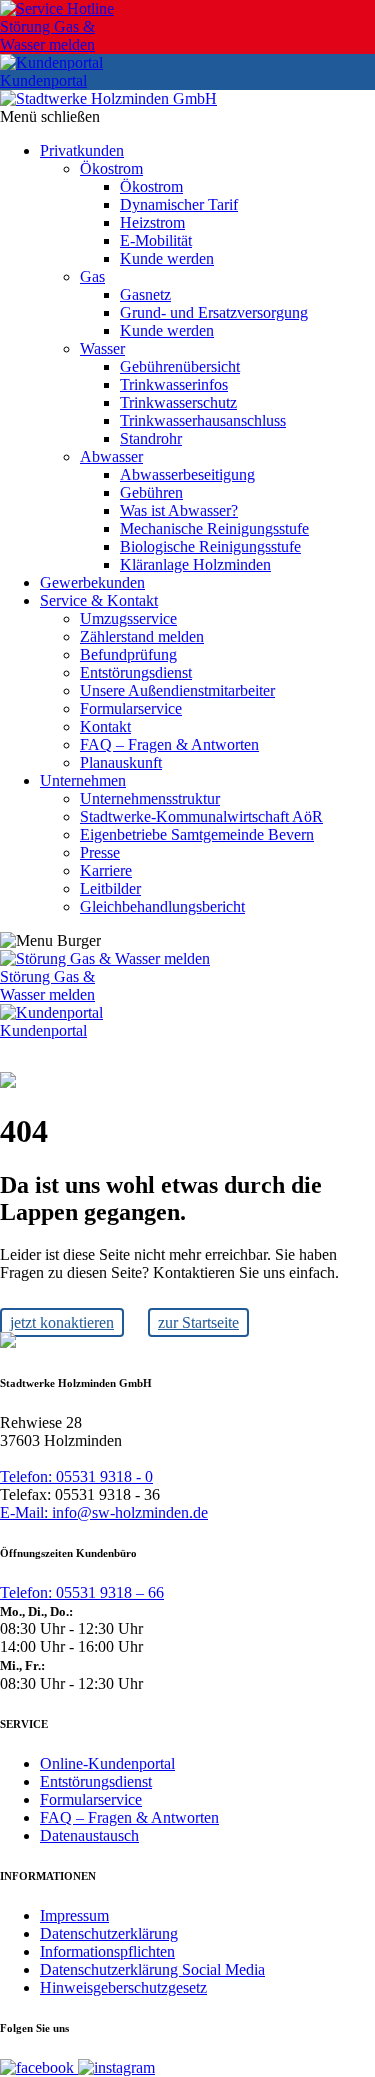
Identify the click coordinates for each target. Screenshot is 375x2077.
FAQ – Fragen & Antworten (129, 1817)
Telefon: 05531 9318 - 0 (76, 1476)
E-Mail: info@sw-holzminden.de (104, 1512)
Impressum (74, 1915)
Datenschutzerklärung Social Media (152, 1969)
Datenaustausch (89, 1835)
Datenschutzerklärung (109, 1933)
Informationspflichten (107, 1951)
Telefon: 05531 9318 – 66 (82, 1592)
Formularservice (91, 1799)
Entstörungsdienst (96, 1781)
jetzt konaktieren (62, 1322)
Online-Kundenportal (107, 1763)
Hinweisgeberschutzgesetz (123, 1987)
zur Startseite (198, 1322)
